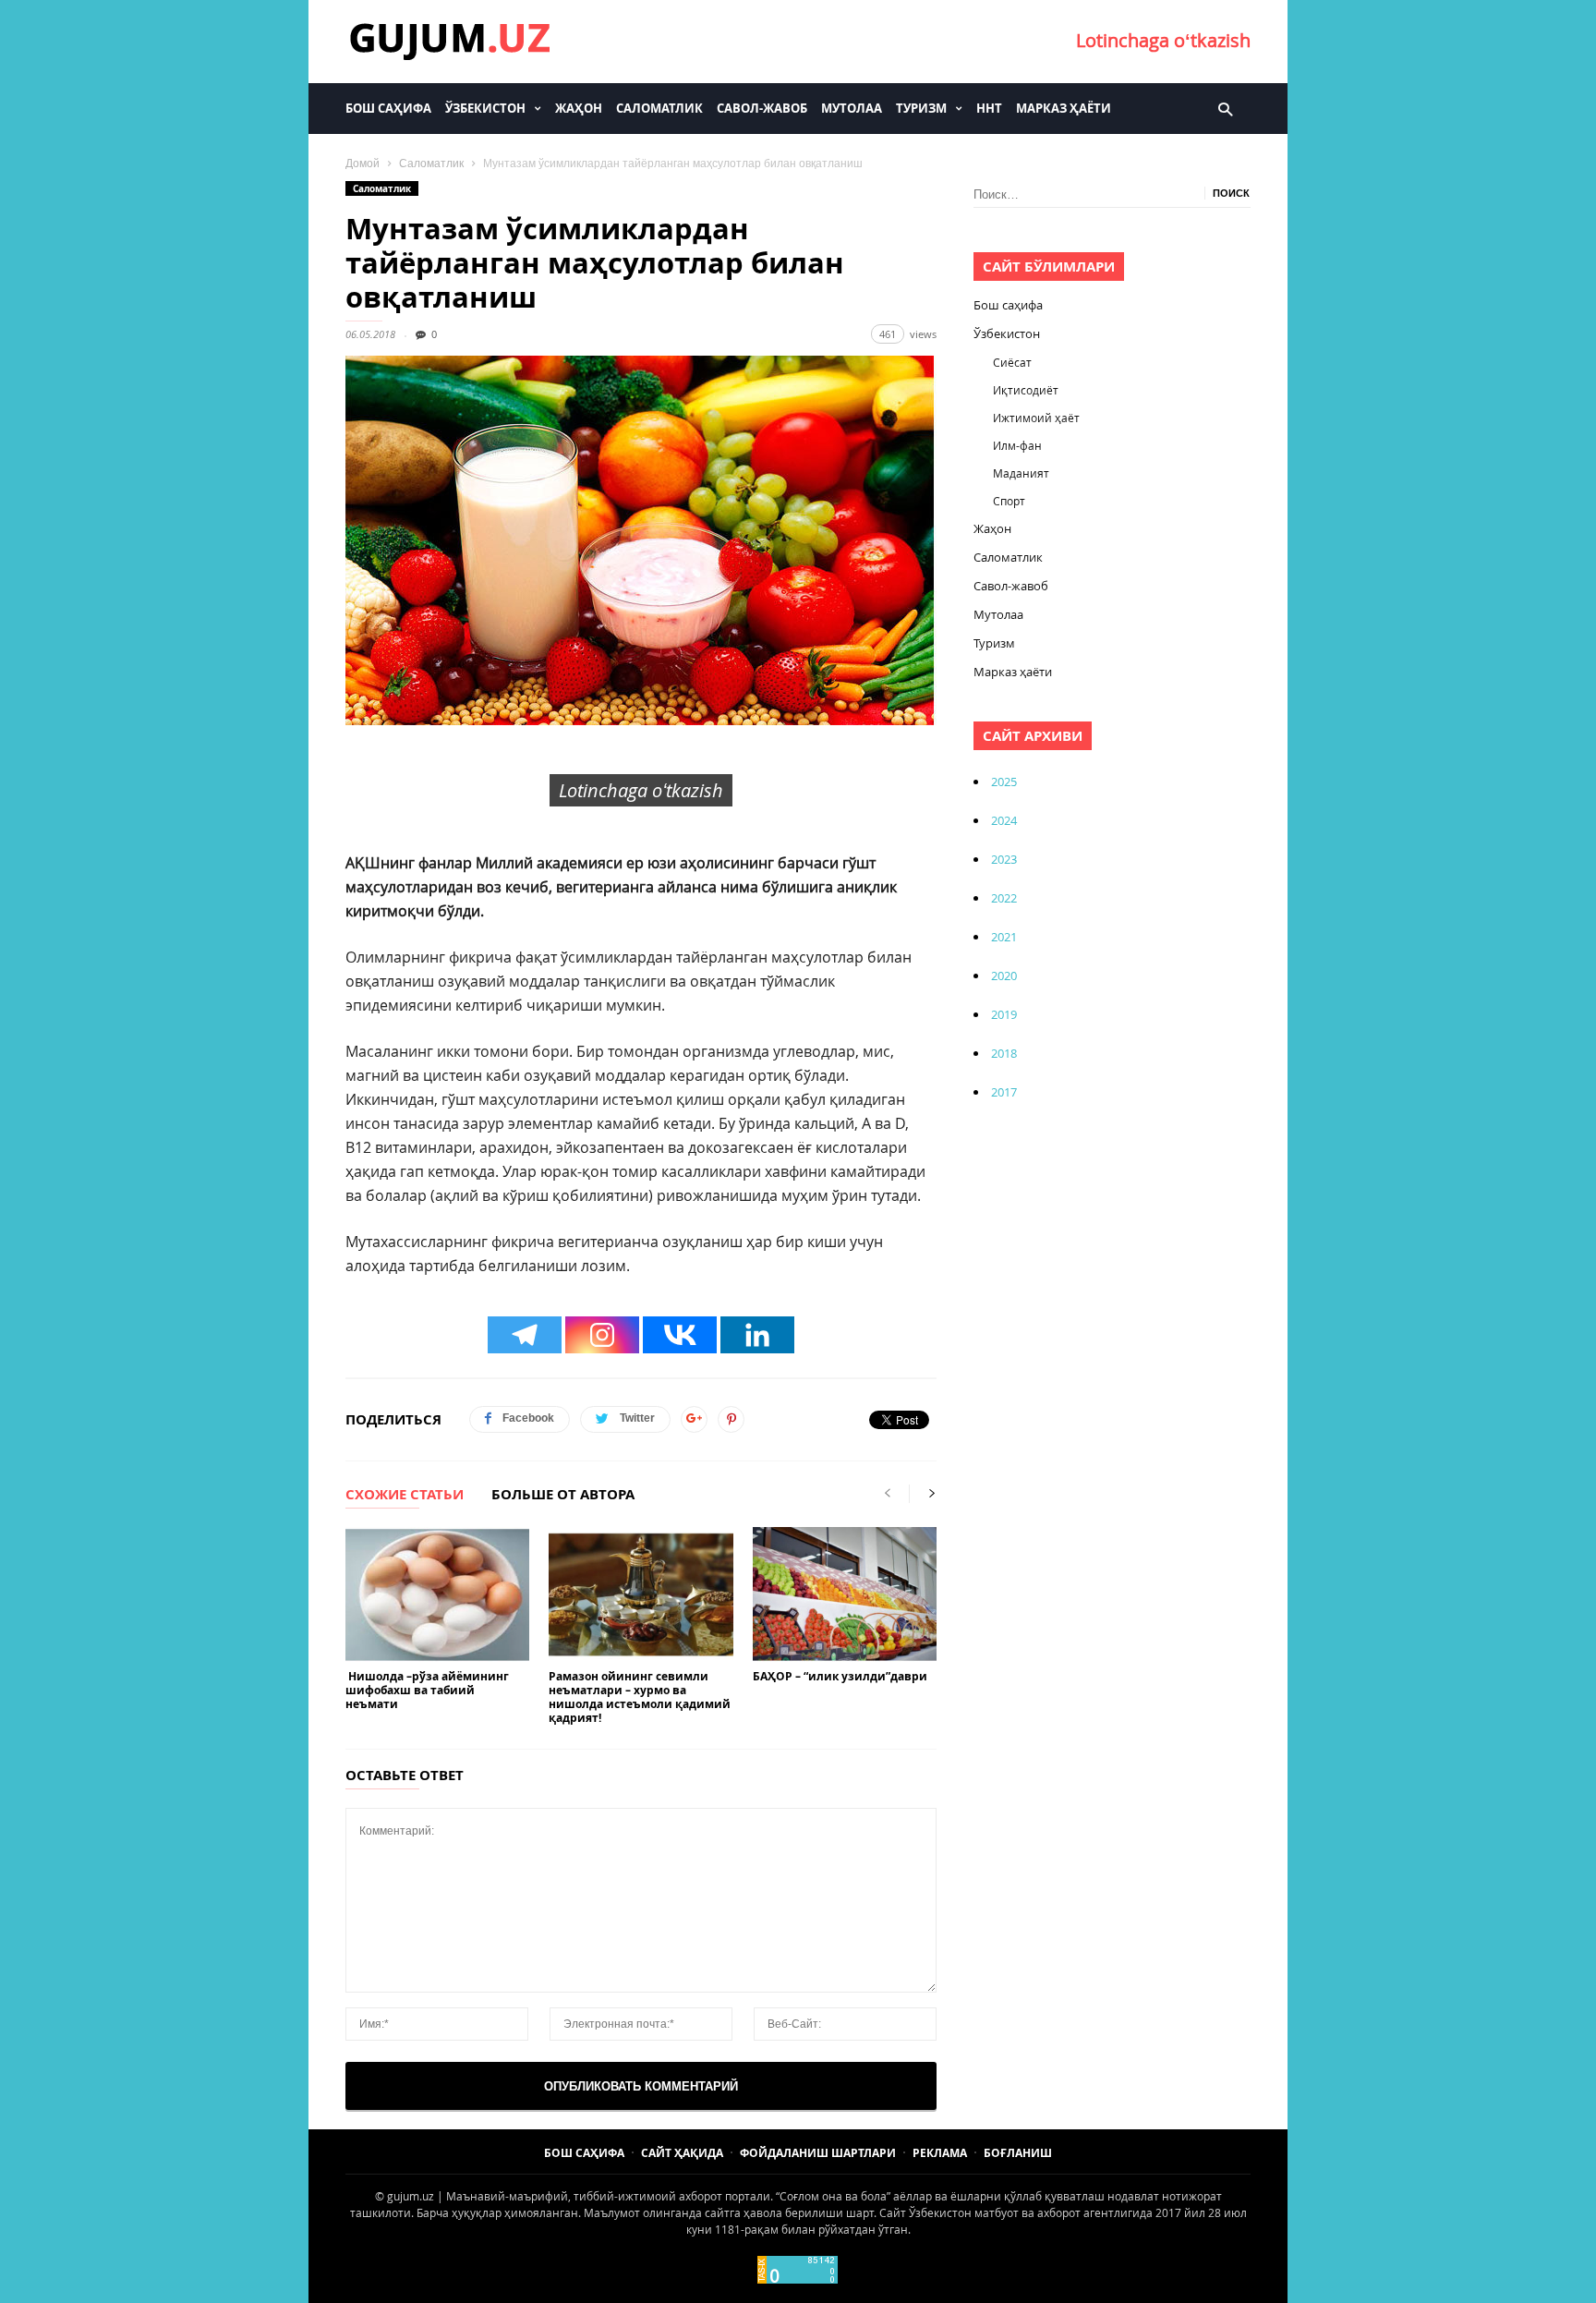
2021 (1004, 937)
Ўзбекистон (485, 108)
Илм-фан (1017, 445)
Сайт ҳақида (682, 2153)
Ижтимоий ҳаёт (1036, 418)
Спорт (1009, 501)
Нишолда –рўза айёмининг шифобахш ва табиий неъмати (427, 1690)
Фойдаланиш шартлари (818, 2153)
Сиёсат (1012, 362)
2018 (1004, 1053)
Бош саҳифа (388, 108)
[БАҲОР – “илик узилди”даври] (845, 1594)
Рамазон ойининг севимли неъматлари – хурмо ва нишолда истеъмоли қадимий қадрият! (640, 1697)
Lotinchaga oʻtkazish (1163, 40)
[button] (1225, 108)
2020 (1004, 976)
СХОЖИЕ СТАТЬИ (405, 1496)
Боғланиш (1018, 2153)
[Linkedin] (757, 1335)
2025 (1004, 782)
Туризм (921, 108)
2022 (1004, 898)
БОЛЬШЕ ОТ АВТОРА (563, 1496)
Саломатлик (659, 108)
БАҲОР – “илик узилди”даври (840, 1676)
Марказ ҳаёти (1064, 108)
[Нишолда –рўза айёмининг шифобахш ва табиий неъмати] (437, 1594)
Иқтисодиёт (1026, 390)
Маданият (1021, 473)
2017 (1004, 1092)
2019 (1004, 1014)
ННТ (989, 108)
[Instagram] (602, 1335)
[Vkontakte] (680, 1335)
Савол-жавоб (762, 108)
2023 (1004, 859)
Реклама (940, 2153)
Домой (363, 164)
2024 (1004, 820)
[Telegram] (525, 1335)
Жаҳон (579, 108)
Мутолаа (852, 108)
